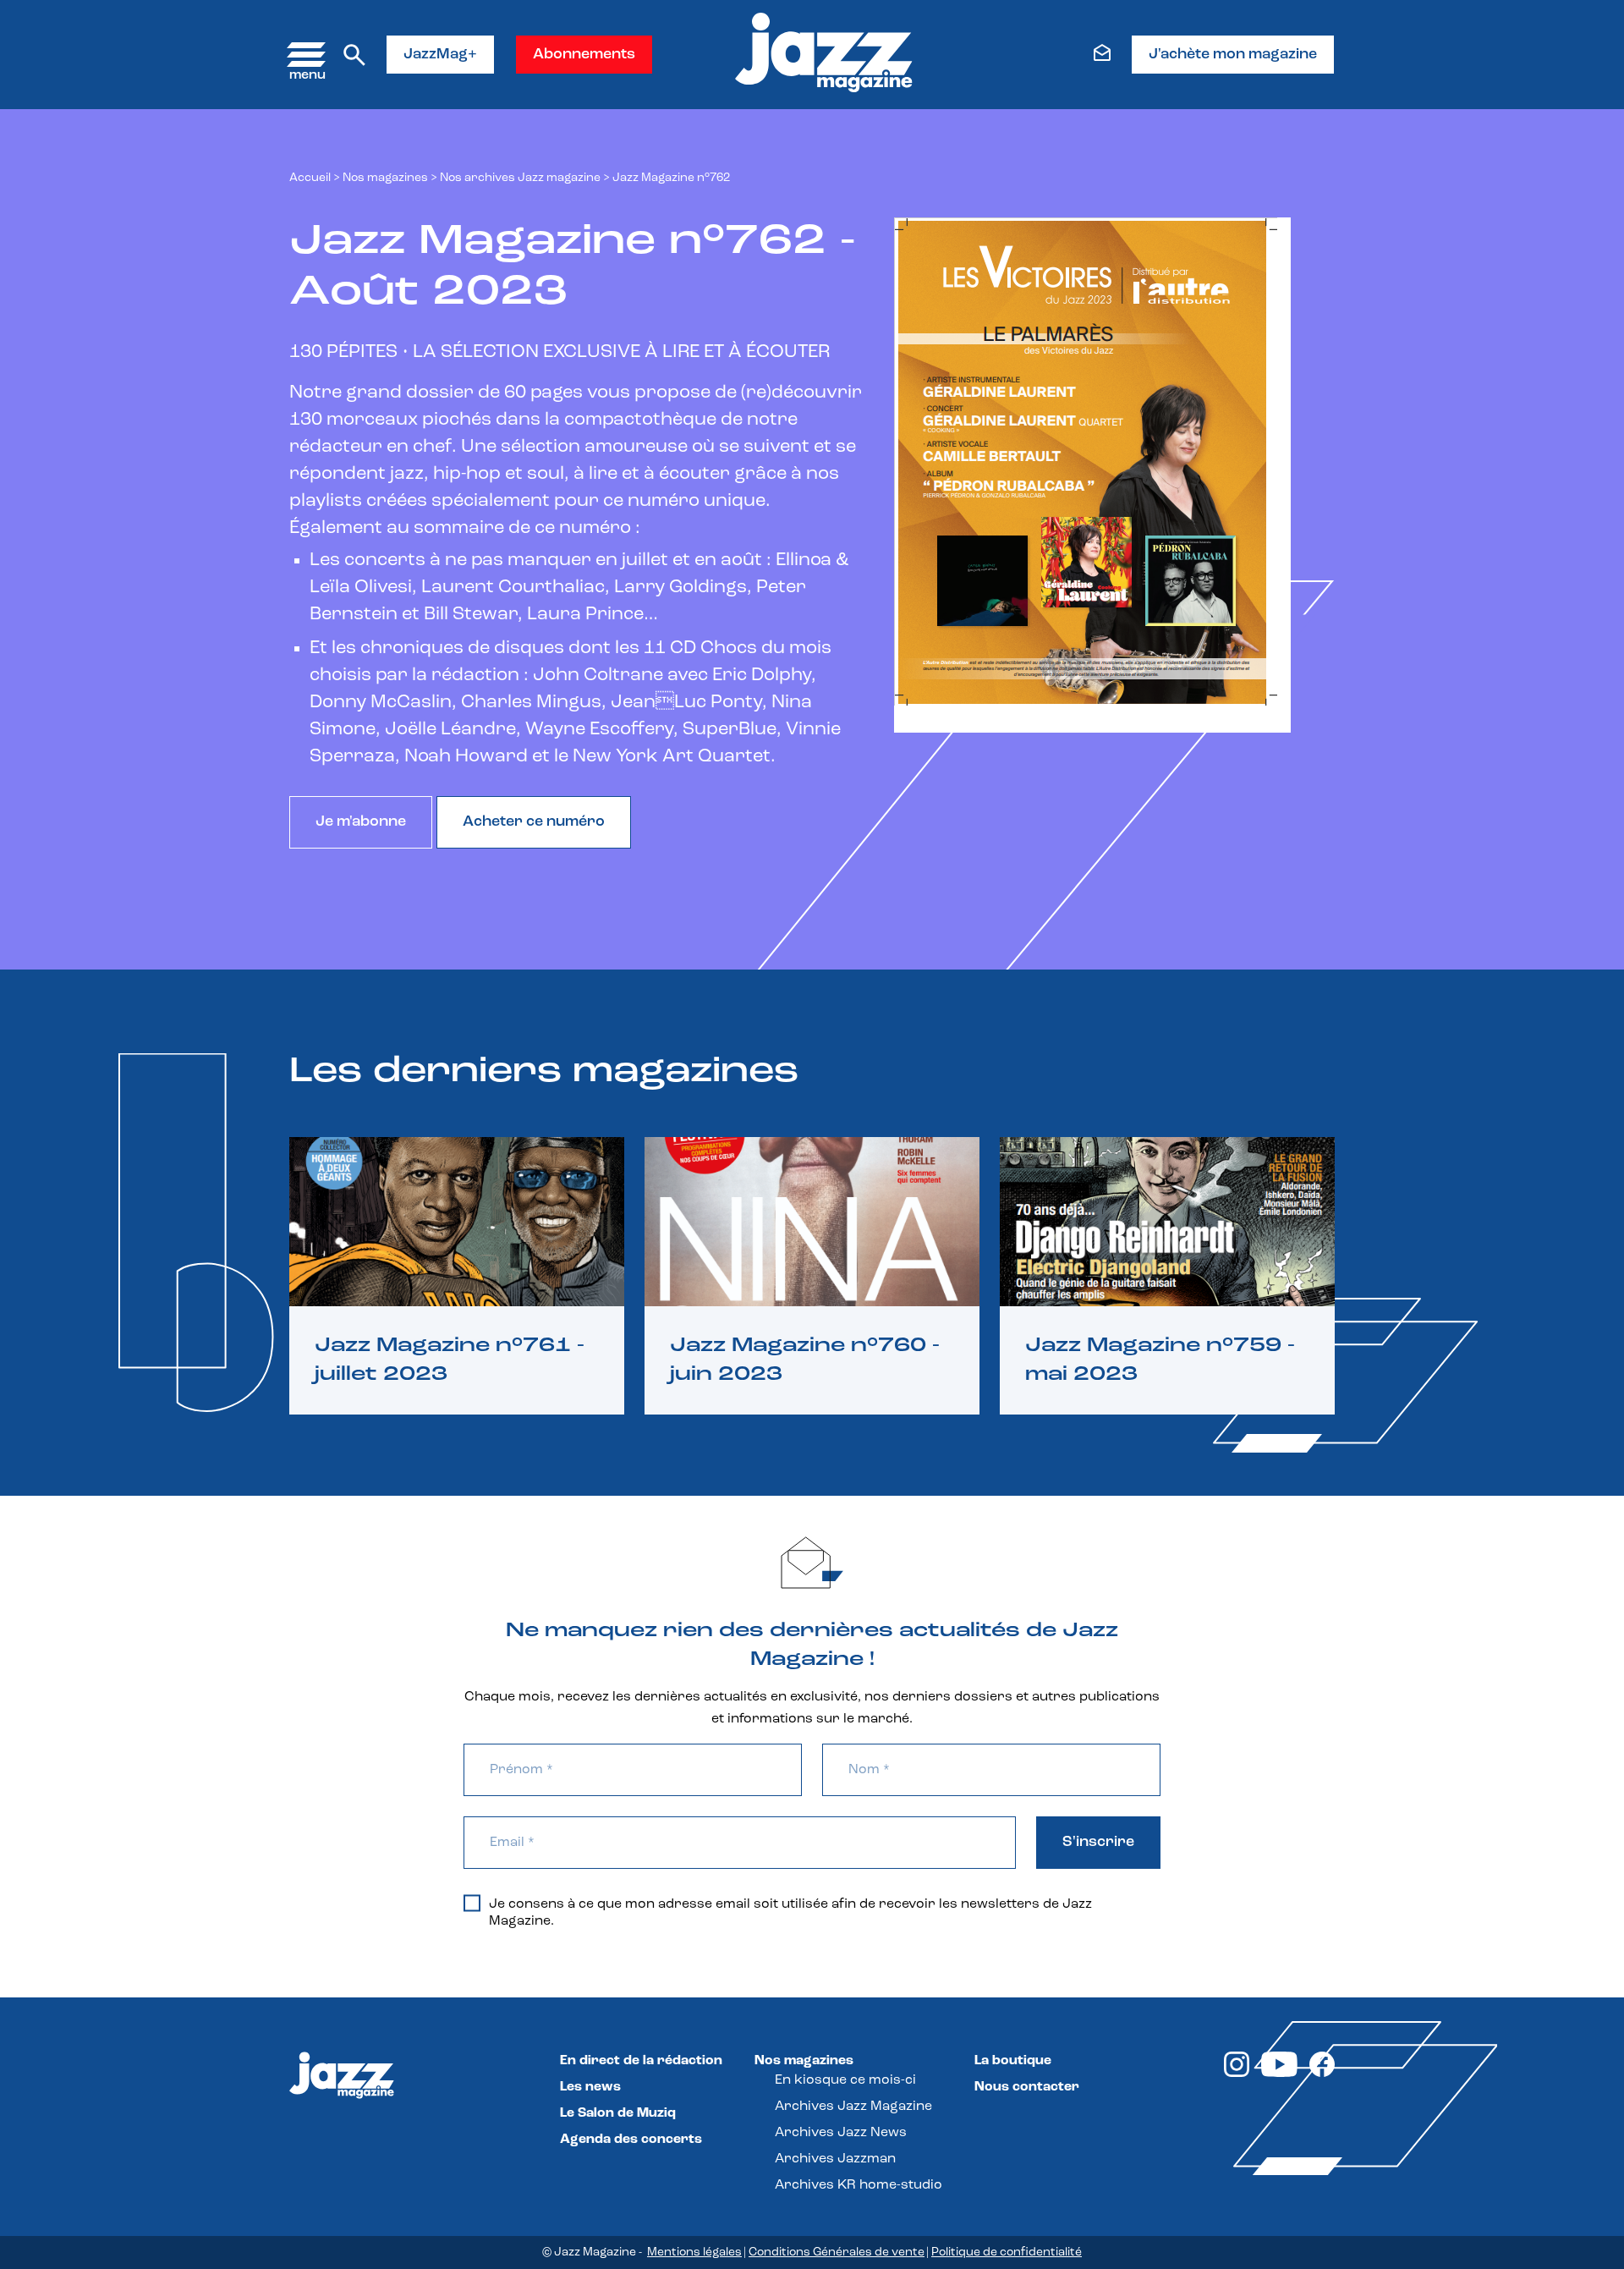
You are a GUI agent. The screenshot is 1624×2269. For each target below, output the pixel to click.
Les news (590, 2087)
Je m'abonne (361, 822)
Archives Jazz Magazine (853, 2107)
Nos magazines (804, 2061)
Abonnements (584, 55)
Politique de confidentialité (1007, 2253)
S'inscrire (1098, 1843)
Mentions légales (694, 2253)
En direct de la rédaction (641, 2061)
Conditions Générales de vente (837, 2253)
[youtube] (1279, 2074)
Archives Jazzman (835, 2159)
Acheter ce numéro (534, 822)
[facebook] (1322, 2074)
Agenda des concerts (631, 2140)
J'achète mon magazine (1233, 55)
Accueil (310, 178)
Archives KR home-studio (859, 2185)
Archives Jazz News (841, 2133)
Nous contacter (1027, 2087)
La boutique (1013, 2061)
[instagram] (1237, 2074)
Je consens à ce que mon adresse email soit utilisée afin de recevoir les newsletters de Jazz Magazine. (790, 1913)
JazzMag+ (440, 55)
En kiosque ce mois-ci (845, 2080)
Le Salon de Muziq (618, 2113)
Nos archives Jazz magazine (520, 178)
